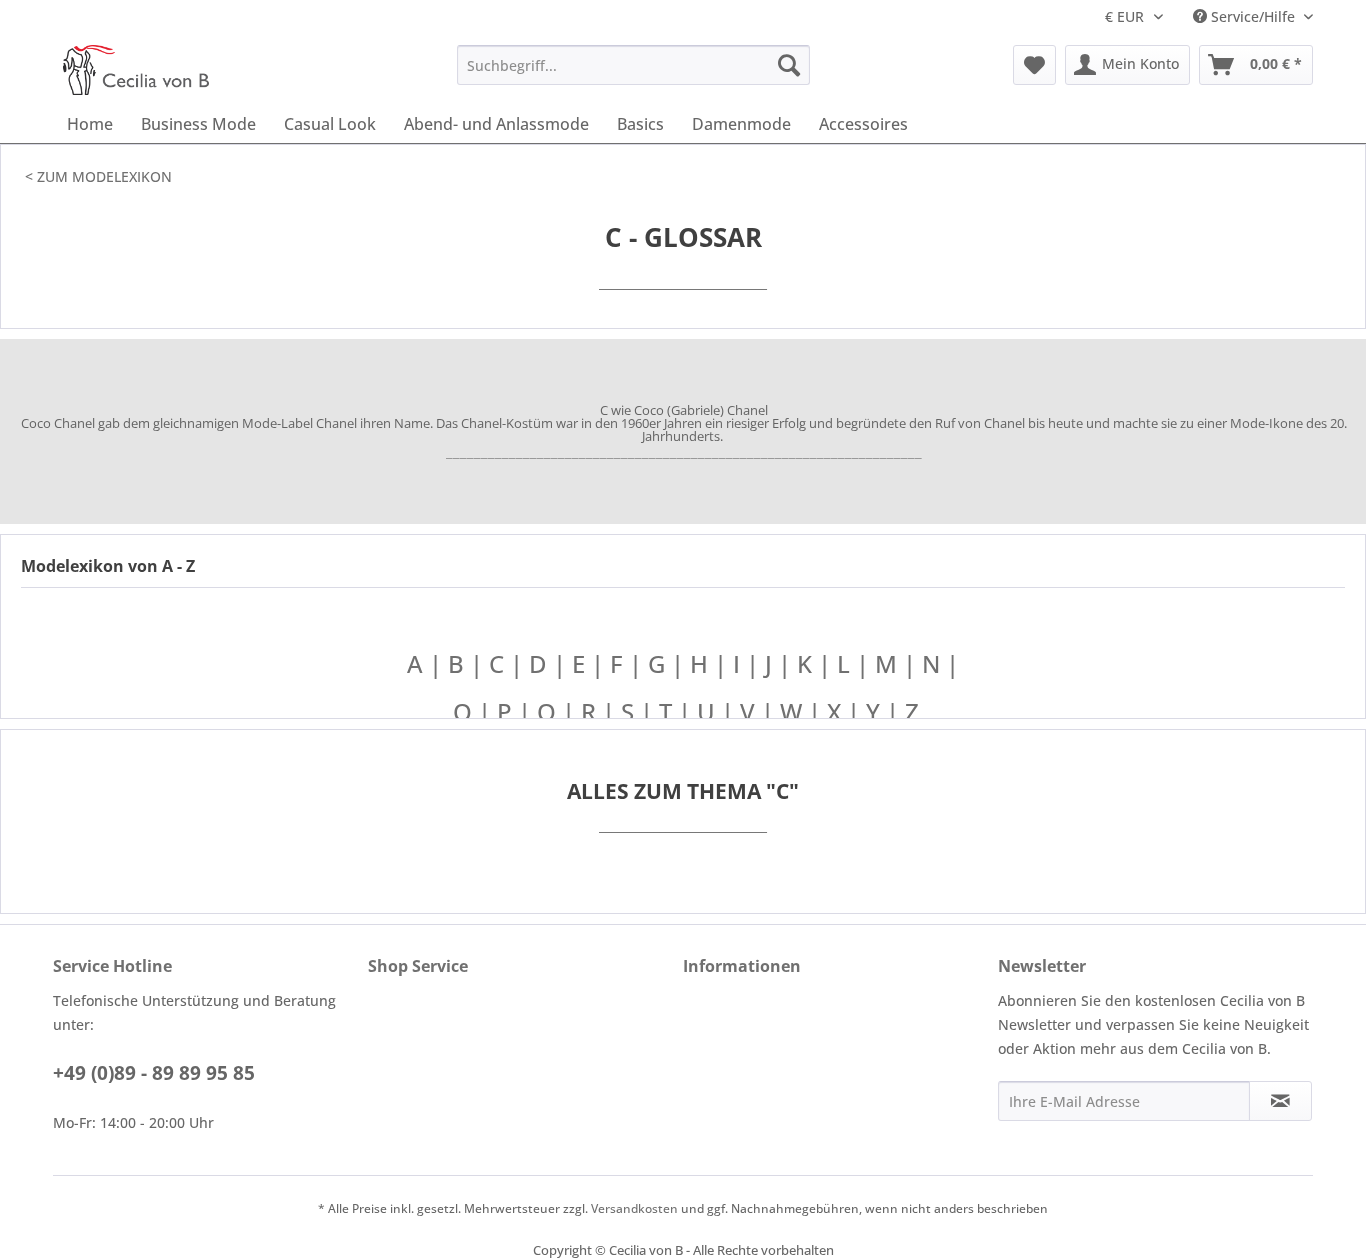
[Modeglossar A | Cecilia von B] (450, 711)
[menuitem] (633, 65)
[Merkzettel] (1034, 65)
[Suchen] (789, 65)
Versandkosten (634, 1208)
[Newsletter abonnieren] (1280, 1101)
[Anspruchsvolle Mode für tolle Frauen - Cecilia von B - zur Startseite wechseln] (136, 70)
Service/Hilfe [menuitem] (1253, 16)
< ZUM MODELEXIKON (98, 176)
